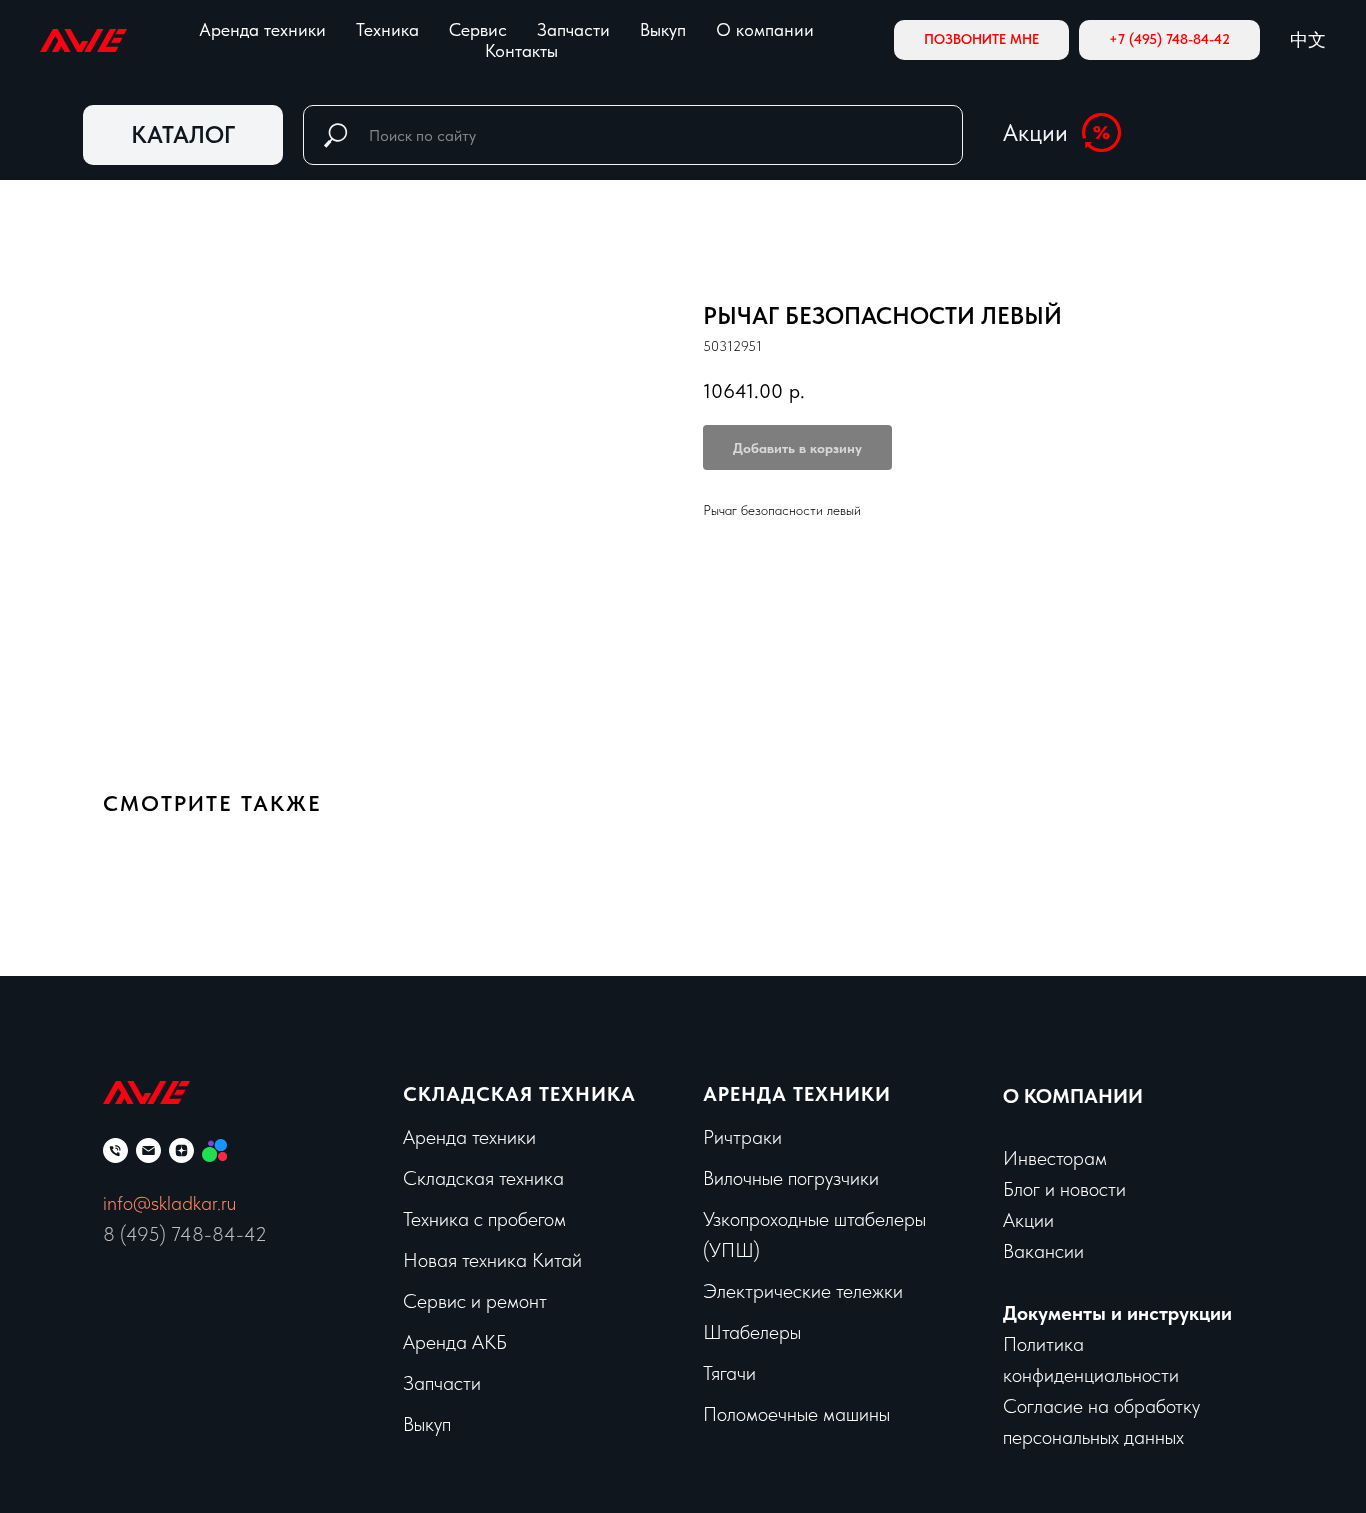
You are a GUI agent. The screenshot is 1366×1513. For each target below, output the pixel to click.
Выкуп (663, 29)
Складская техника (519, 1094)
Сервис (478, 29)
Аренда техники (262, 29)
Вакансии (1043, 1251)
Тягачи (729, 1373)
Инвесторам (1055, 1158)
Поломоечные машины (796, 1414)
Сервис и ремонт (475, 1301)
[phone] (115, 1150)
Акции (1035, 132)
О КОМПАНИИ (1073, 1096)
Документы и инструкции (1117, 1313)
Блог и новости (1064, 1189)
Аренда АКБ (455, 1342)
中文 (1308, 39)
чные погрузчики (811, 1178)
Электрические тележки (803, 1291)
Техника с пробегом (484, 1219)
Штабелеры (752, 1332)
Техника (387, 29)
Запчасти (573, 29)
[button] (981, 40)
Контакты (521, 50)
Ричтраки (742, 1137)
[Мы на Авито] (214, 1150)
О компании (765, 29)
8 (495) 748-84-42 (185, 1234)
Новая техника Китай (492, 1260)
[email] (148, 1150)
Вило (723, 1178)
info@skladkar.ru (169, 1203)
